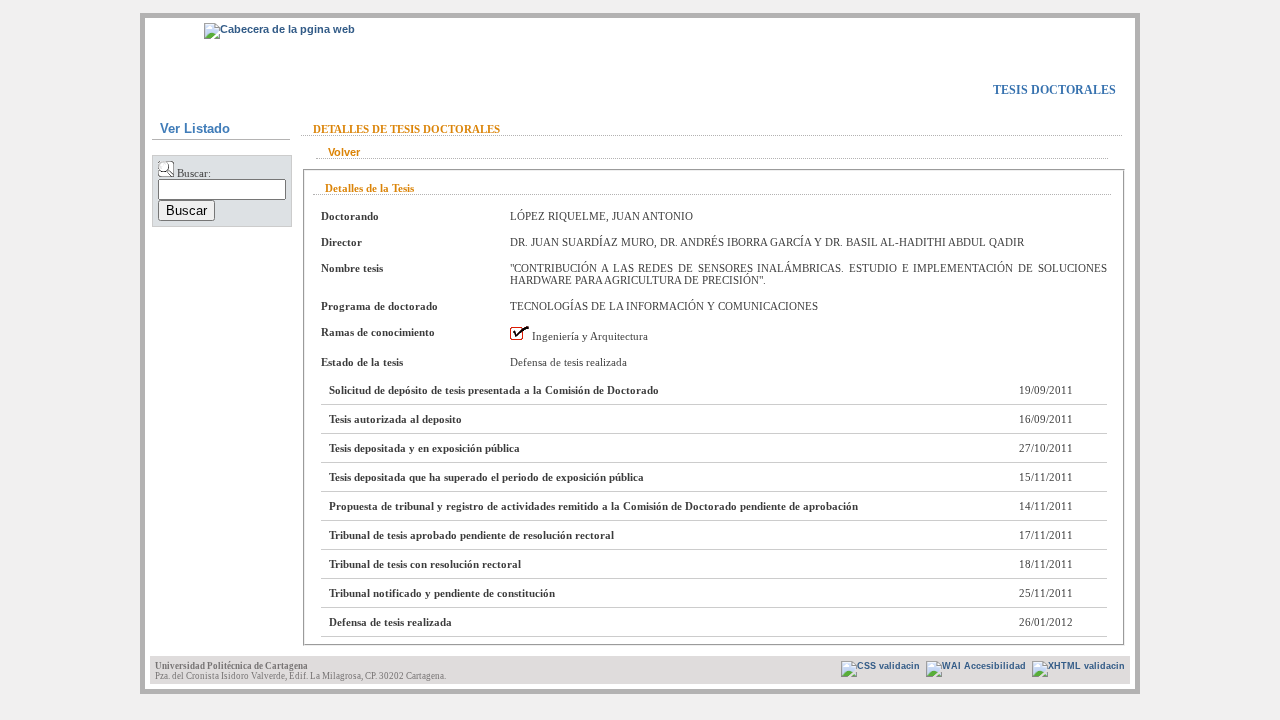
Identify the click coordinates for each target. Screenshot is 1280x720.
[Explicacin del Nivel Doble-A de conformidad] (880, 669)
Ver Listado (195, 128)
